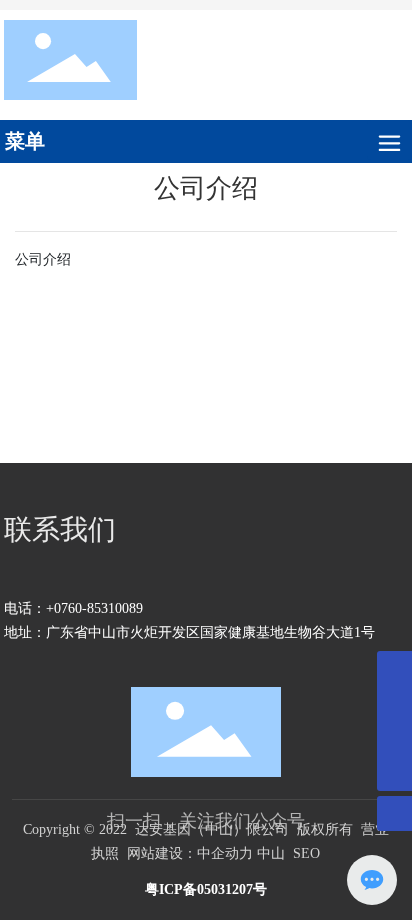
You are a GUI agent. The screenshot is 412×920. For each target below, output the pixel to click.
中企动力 (225, 853)
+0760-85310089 (94, 608)
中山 (271, 853)
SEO (306, 853)
